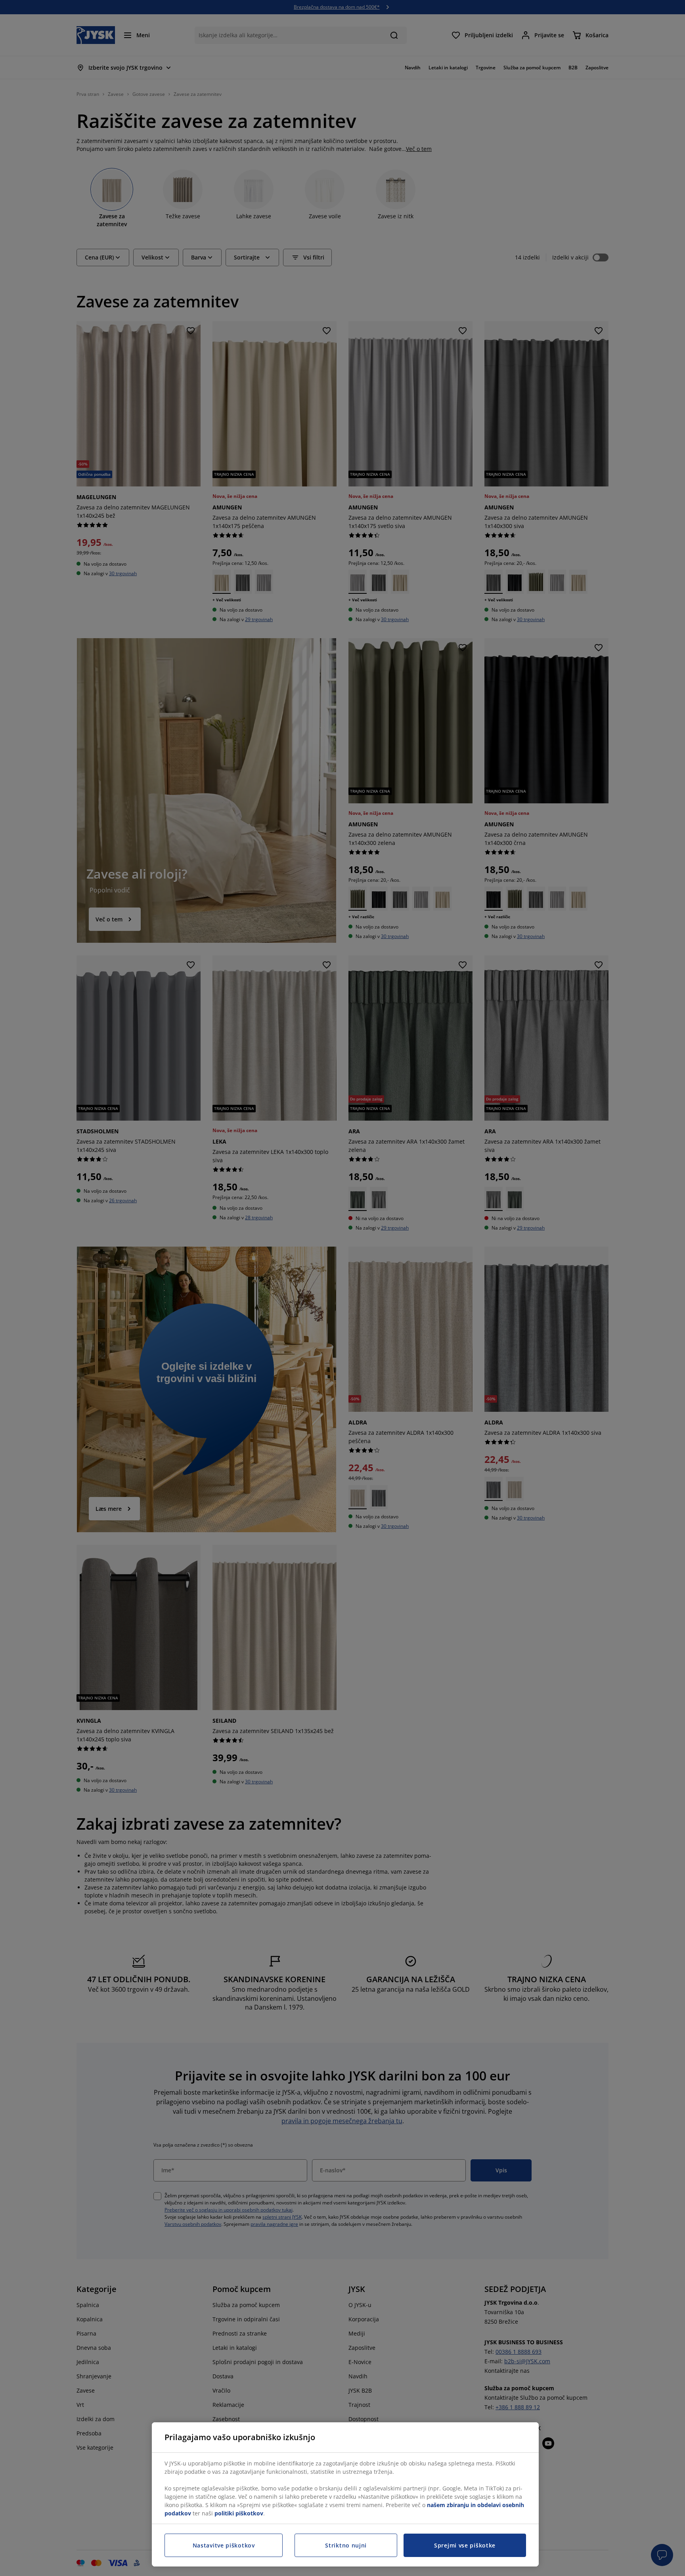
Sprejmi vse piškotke (465, 2545)
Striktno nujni (346, 2545)
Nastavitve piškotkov (224, 2545)
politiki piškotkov (239, 2513)
